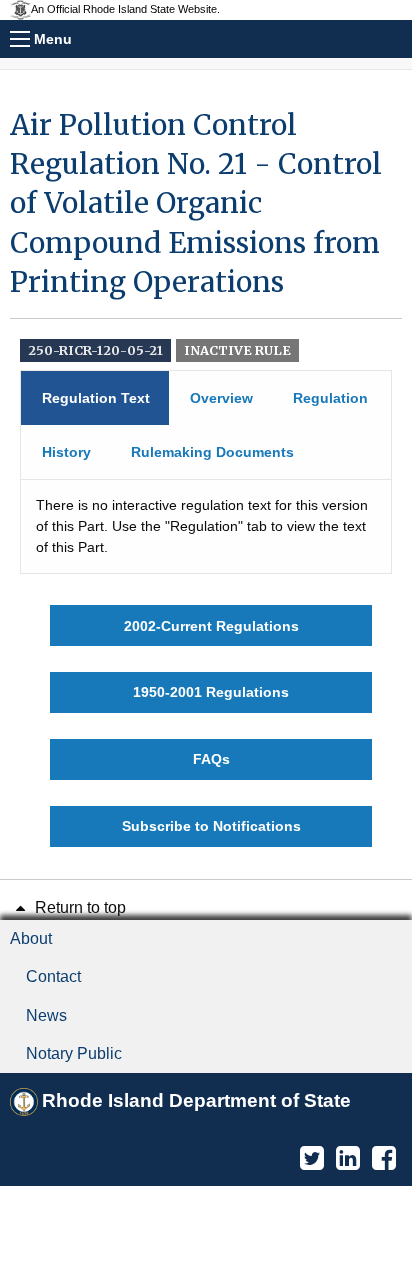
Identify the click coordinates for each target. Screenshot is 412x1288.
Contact (53, 976)
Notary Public (74, 1053)
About (31, 938)
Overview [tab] (221, 398)
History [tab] (66, 452)
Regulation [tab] (330, 398)
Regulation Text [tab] (96, 398)
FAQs (211, 759)
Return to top (78, 907)
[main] (206, 476)
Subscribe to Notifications (211, 826)
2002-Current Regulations (211, 626)
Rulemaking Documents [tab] (212, 452)
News (46, 1015)
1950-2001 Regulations (211, 692)
